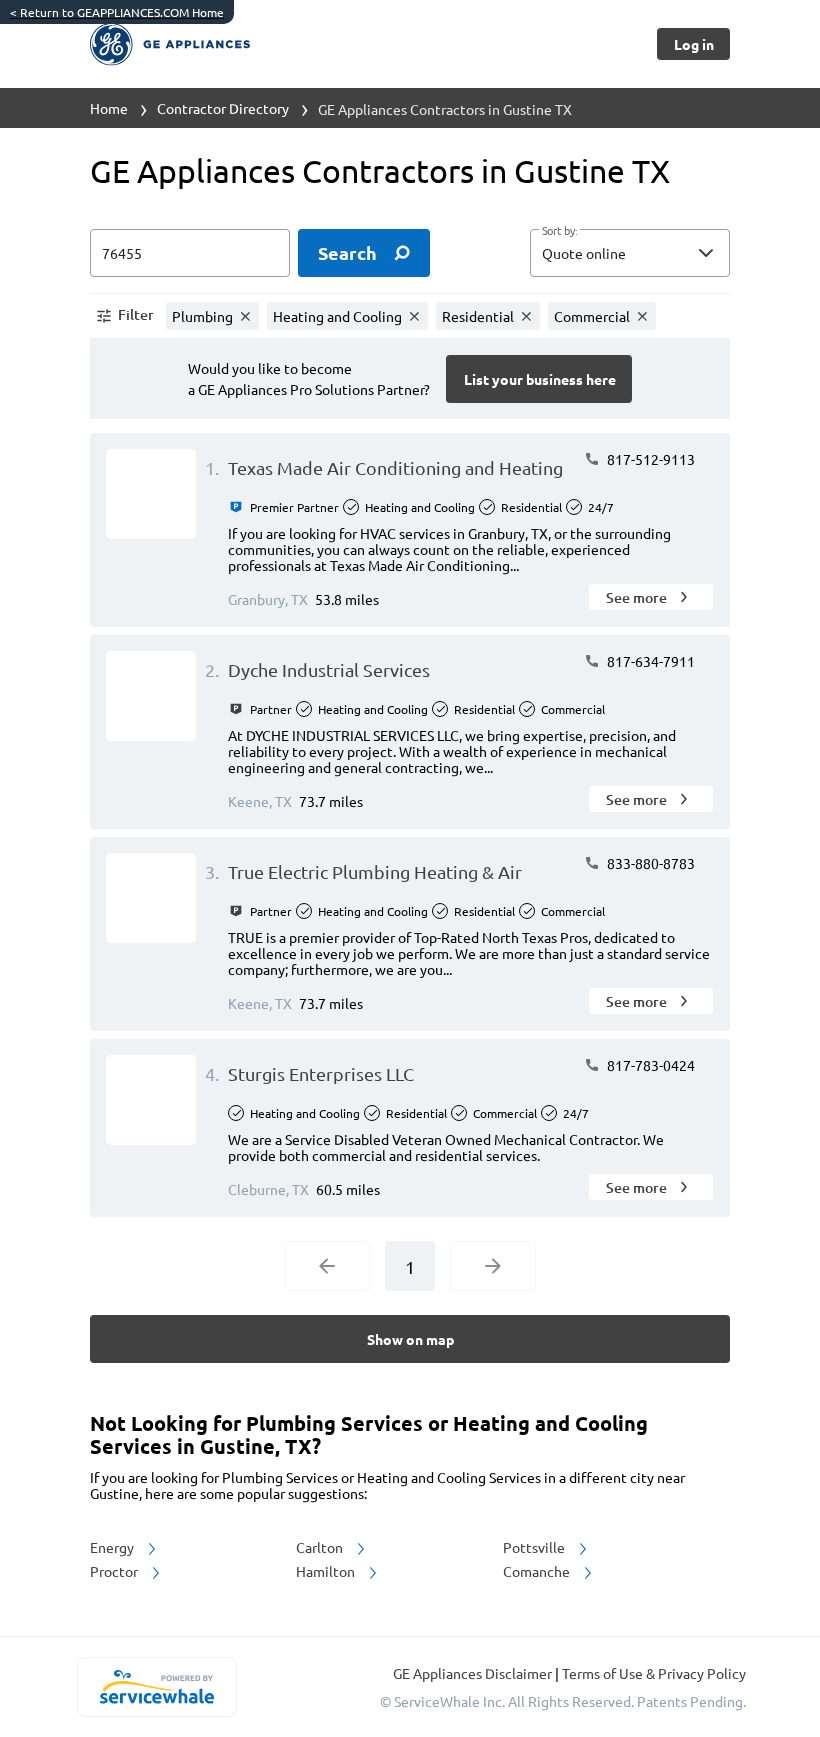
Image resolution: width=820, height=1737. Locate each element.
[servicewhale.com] (156, 1687)
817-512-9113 (649, 459)
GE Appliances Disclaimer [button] (474, 1673)
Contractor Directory (223, 108)
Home (109, 108)
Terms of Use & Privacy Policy (654, 1673)
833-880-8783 (649, 863)
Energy (113, 1547)
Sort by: (559, 231)
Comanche (538, 1571)
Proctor (115, 1571)
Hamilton (327, 1571)
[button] (630, 253)
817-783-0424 (649, 1065)
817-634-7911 (649, 661)
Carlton (321, 1547)
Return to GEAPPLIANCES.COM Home (117, 12)
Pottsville (535, 1547)
